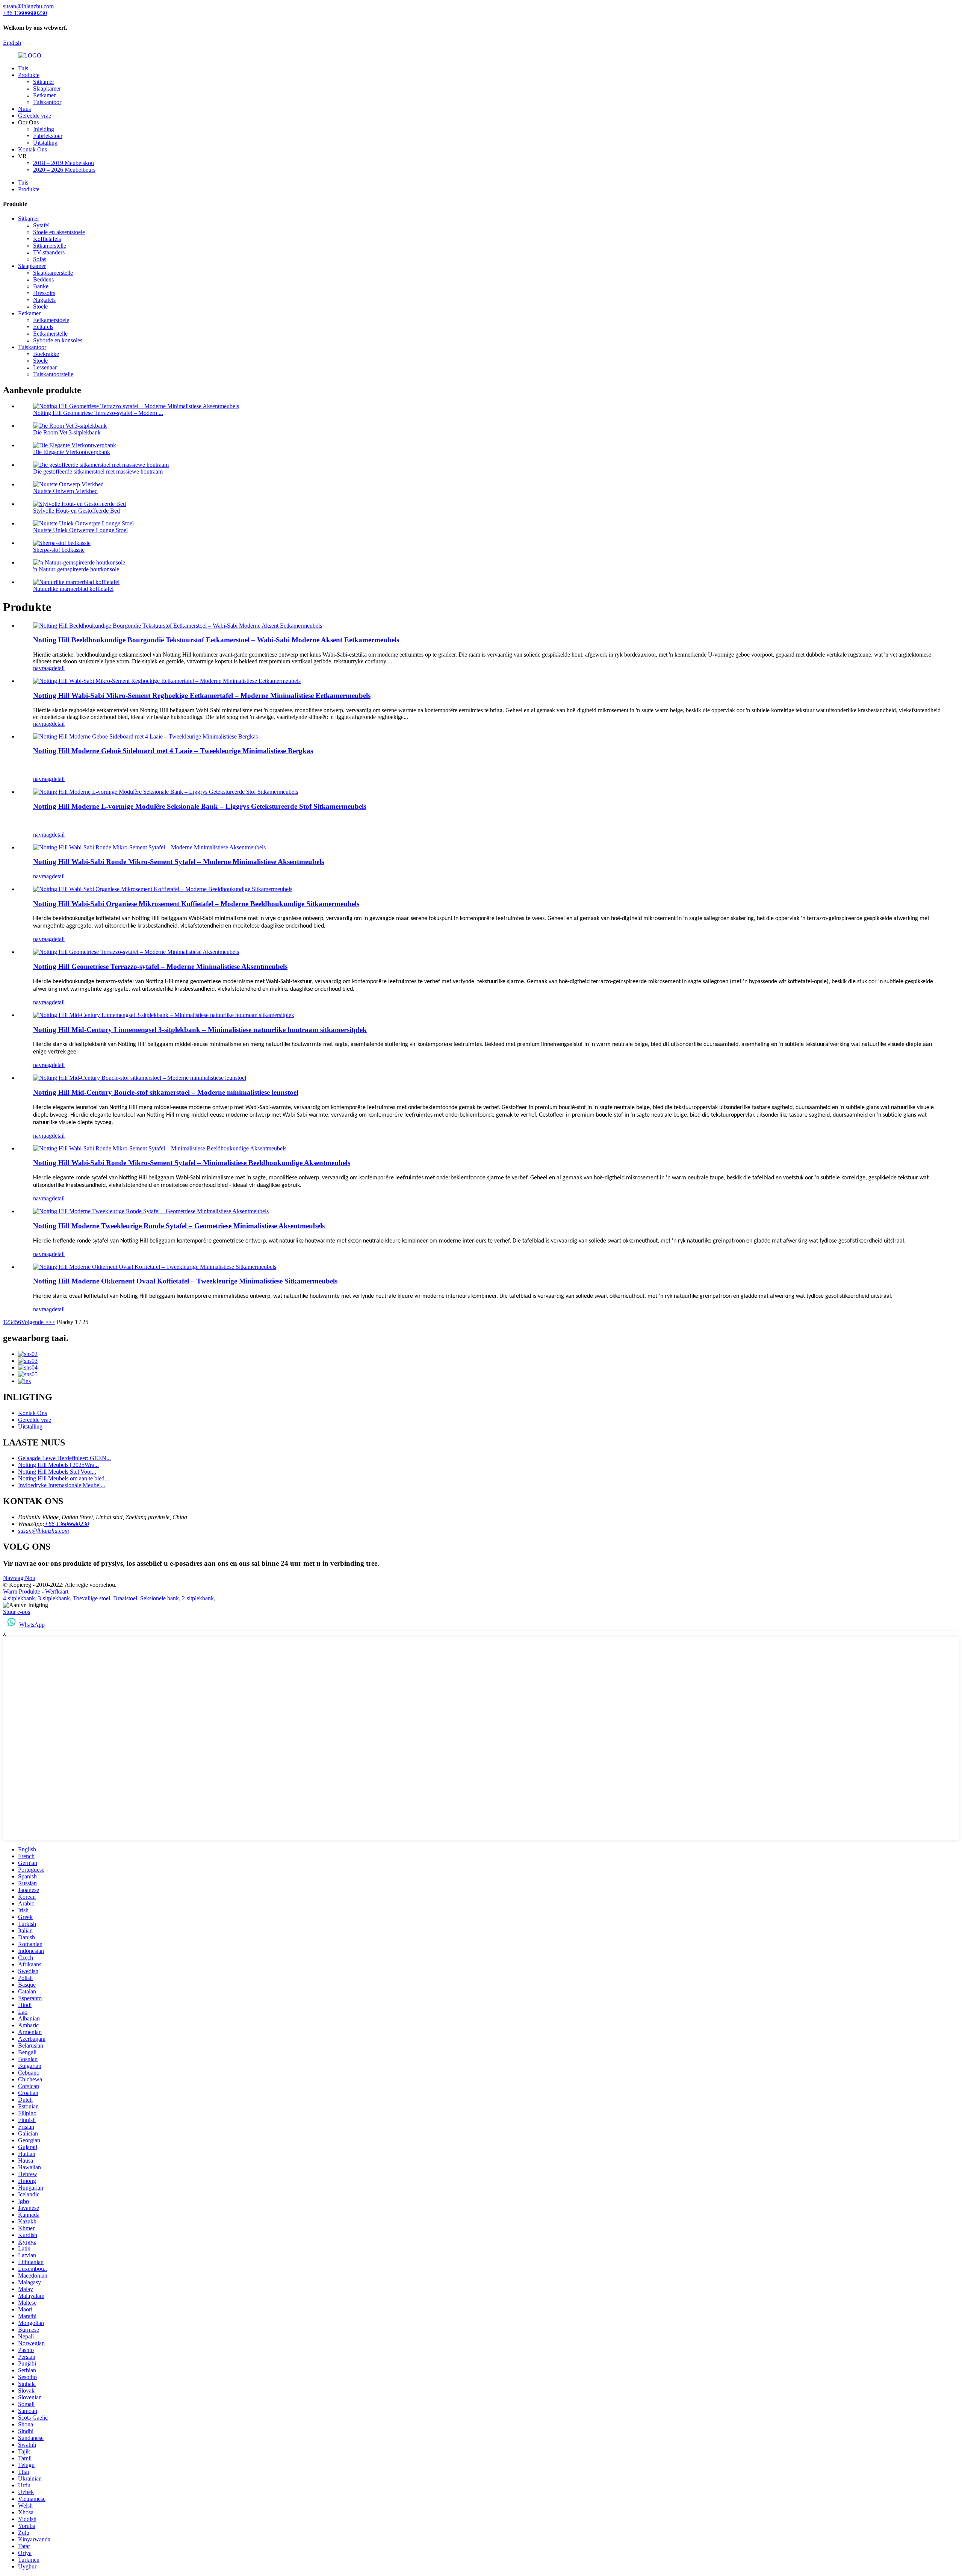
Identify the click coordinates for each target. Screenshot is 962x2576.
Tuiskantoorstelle (53, 374)
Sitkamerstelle (50, 246)
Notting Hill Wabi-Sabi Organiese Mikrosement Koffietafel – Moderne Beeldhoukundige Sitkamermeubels (196, 904)
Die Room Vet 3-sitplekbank (67, 432)
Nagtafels (44, 300)
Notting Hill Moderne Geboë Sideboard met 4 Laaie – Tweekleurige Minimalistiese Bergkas (173, 751)
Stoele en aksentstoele (59, 232)
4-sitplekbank (19, 1598)
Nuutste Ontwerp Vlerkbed (65, 491)
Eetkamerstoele (51, 320)
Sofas (40, 259)
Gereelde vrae (35, 116)
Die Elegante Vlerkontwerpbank (72, 452)
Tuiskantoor (47, 102)
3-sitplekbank (54, 1598)
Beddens (43, 279)
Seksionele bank (160, 1598)
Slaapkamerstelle (53, 273)
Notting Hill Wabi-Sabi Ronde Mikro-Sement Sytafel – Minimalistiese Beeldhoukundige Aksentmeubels (192, 1163)
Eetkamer (44, 95)
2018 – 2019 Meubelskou (64, 163)
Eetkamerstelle (50, 334)
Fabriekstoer (48, 136)
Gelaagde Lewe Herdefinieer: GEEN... (64, 1458)
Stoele (40, 306)
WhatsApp (32, 1625)
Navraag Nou (19, 1578)
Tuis (23, 68)
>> (52, 1322)
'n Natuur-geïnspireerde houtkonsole (76, 569)
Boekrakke (46, 354)
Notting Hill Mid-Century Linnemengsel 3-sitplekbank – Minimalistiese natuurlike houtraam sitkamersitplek (200, 1030)
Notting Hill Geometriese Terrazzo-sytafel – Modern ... (98, 413)
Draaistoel (125, 1598)
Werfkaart (57, 1591)
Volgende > (35, 1322)
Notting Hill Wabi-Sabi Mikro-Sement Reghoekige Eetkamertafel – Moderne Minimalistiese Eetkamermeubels (202, 695)
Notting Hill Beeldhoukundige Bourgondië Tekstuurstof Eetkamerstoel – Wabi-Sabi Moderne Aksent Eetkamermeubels (216, 640)
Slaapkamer (47, 89)
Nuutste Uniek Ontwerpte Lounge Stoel (80, 530)
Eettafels (43, 327)
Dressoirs (44, 293)
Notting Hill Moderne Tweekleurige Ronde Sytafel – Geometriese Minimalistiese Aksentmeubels (179, 1226)
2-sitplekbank (198, 1598)
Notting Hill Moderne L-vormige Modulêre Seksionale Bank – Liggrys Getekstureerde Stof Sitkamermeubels (200, 806)
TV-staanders (49, 252)
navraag (42, 668)
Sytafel (41, 225)
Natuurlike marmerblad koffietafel (73, 589)
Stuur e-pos (17, 1612)
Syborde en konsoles (58, 340)
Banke (41, 286)
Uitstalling (45, 143)
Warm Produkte (22, 1591)
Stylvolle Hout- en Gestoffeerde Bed (76, 511)
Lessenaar (45, 367)
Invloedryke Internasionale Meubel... (62, 1485)
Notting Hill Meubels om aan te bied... (64, 1478)
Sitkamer (44, 82)
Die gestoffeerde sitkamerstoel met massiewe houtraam (98, 471)
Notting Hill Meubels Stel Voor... (57, 1472)
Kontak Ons (33, 149)
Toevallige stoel (92, 1598)
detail (58, 668)
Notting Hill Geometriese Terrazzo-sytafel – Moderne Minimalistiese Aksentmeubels (160, 966)
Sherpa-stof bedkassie (59, 550)
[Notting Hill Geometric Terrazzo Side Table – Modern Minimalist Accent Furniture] (136, 952)
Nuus (24, 109)
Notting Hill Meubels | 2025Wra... (58, 1465)
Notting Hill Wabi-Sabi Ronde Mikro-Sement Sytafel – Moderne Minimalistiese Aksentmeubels (178, 862)
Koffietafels (47, 239)
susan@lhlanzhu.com (44, 1531)
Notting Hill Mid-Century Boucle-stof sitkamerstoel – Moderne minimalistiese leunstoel (166, 1092)
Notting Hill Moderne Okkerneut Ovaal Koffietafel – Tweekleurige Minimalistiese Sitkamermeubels (185, 1281)
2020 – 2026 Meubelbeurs (64, 170)
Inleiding (44, 129)
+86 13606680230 (67, 1524)
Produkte (29, 75)
